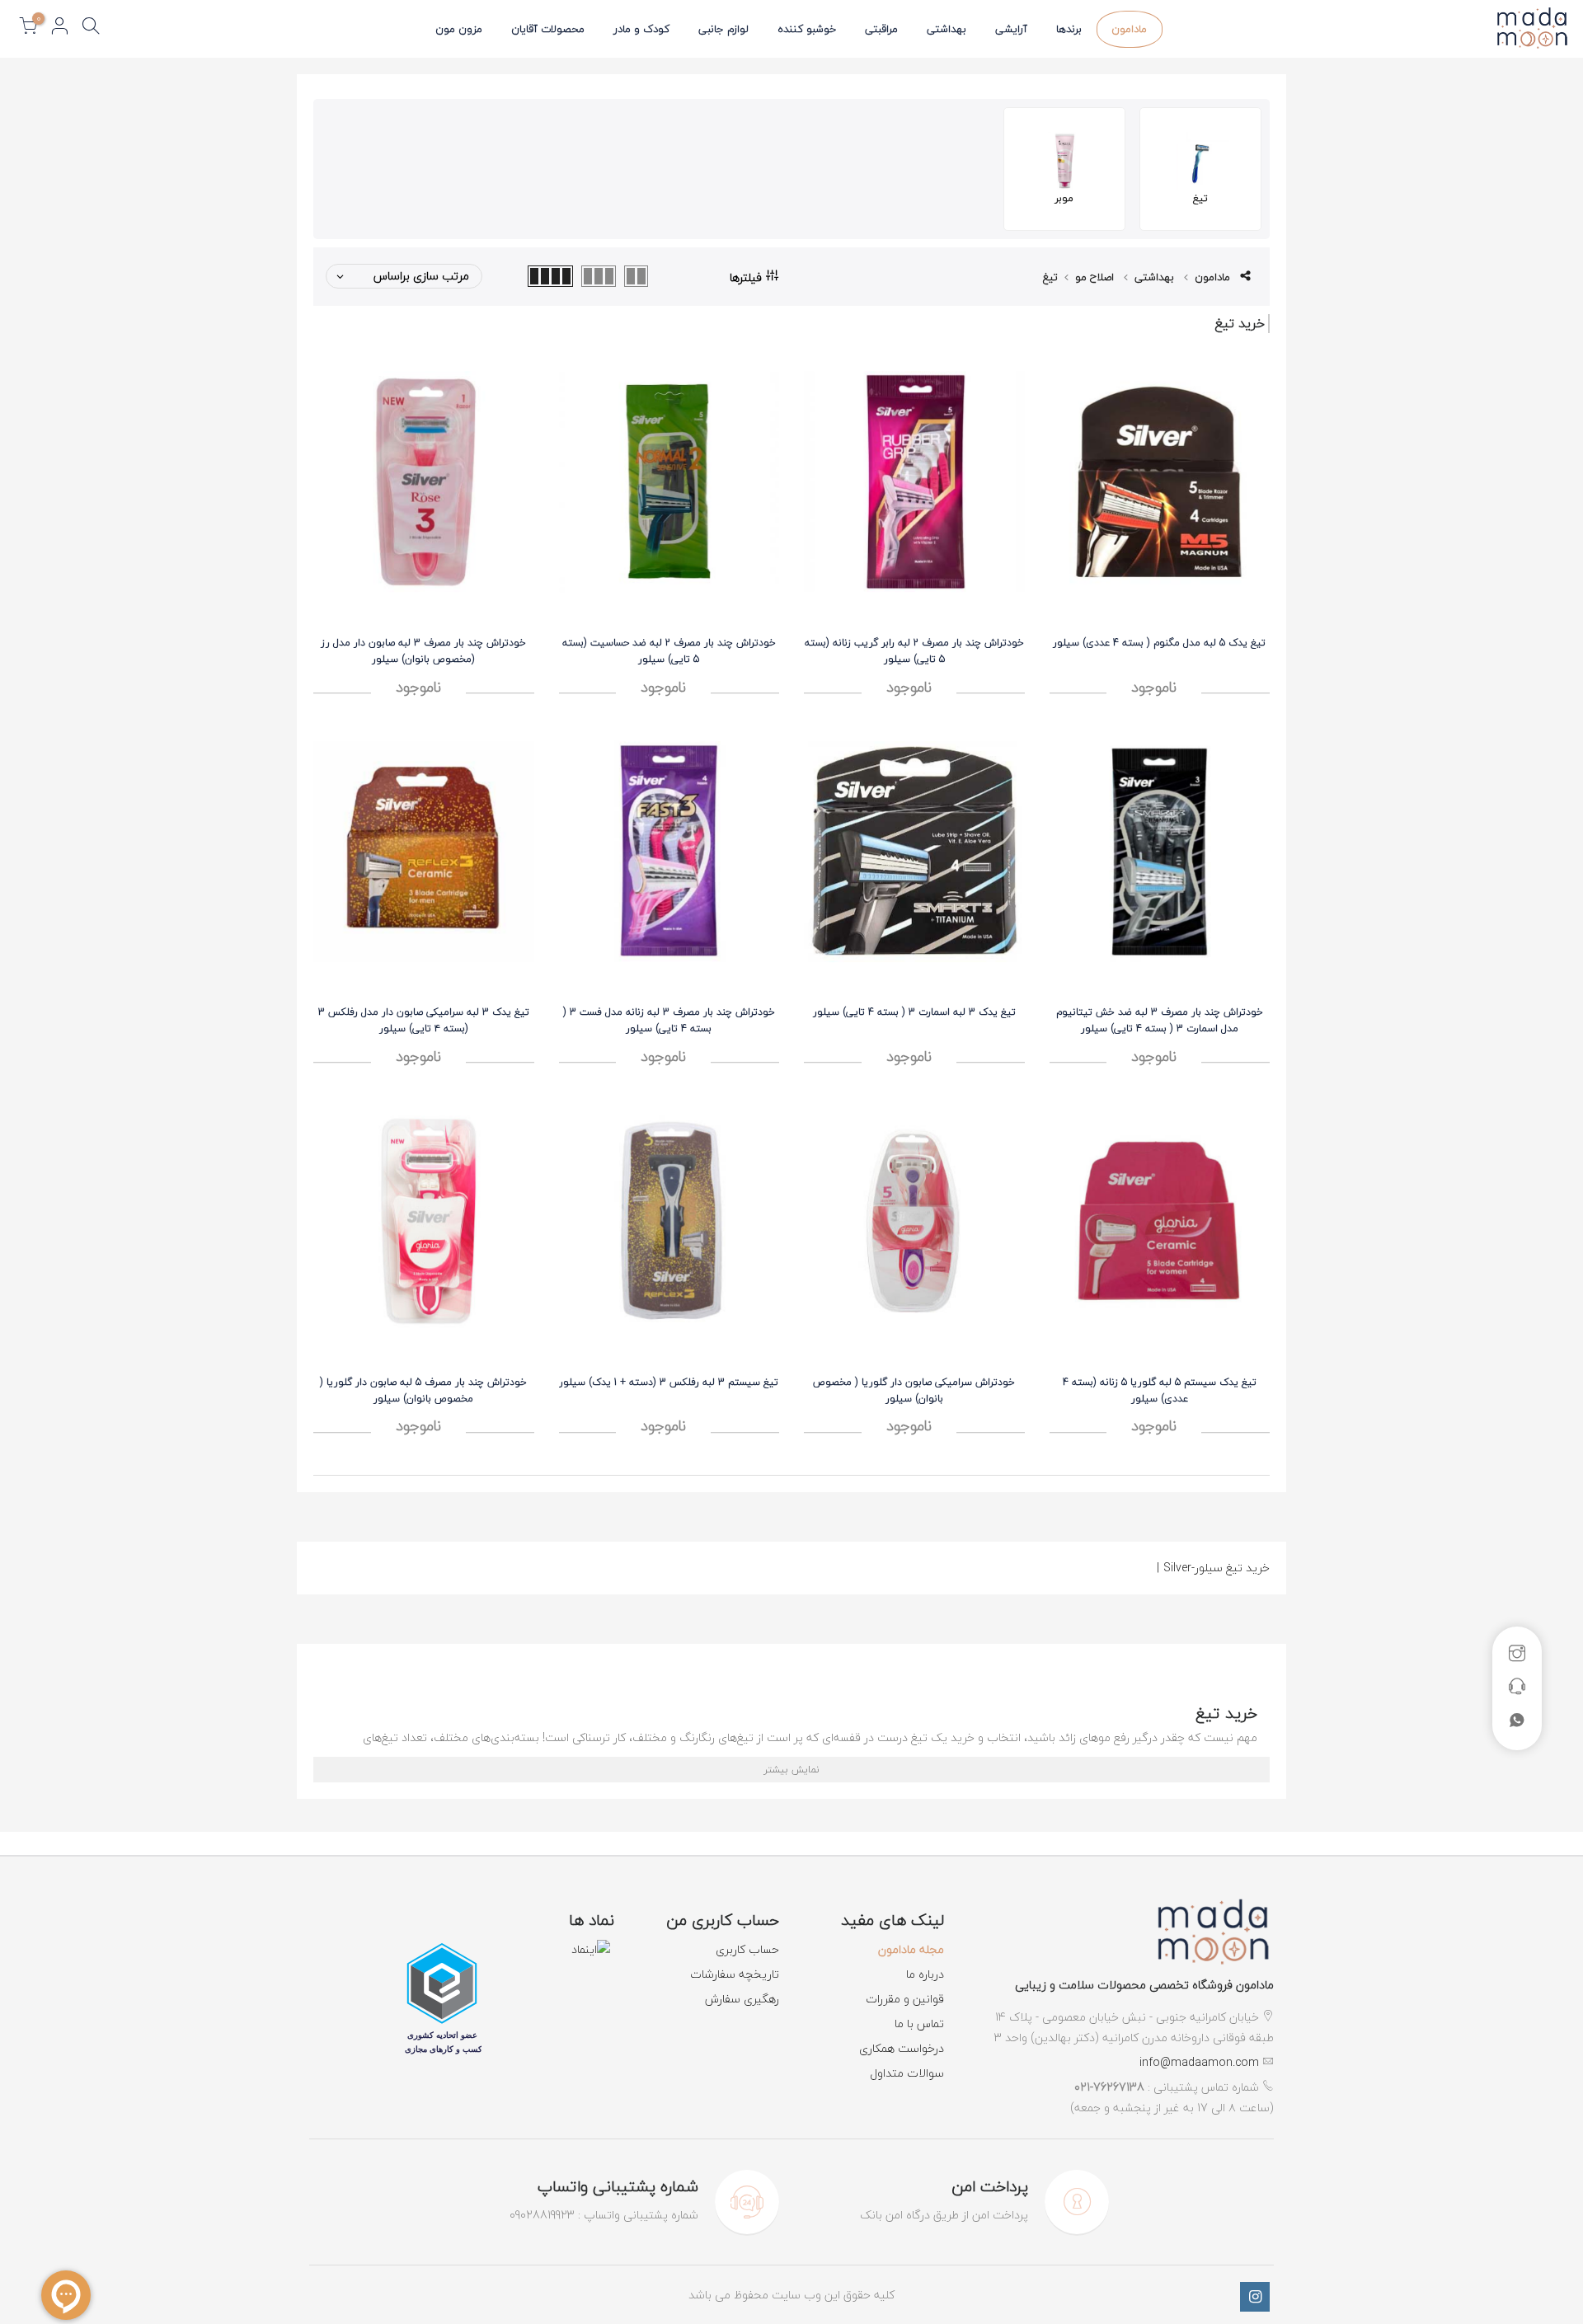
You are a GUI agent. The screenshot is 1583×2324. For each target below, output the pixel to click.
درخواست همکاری (902, 2048)
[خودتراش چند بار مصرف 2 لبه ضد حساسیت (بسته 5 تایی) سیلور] (669, 482)
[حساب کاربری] (59, 29)
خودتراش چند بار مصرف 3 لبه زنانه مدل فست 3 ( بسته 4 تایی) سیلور (669, 1020)
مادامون (1129, 29)
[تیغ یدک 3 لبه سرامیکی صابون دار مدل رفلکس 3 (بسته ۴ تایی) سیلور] (424, 851)
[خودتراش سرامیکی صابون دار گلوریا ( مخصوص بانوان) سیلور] (914, 1221)
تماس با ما (919, 2024)
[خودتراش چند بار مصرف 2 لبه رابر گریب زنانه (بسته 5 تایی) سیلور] (914, 482)
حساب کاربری (747, 1949)
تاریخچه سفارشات (735, 1974)
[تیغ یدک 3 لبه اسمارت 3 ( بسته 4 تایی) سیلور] (914, 851)
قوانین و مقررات (905, 1999)
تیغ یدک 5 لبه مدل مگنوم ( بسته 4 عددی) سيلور (1159, 643)
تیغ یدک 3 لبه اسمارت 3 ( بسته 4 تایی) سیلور (914, 1012)
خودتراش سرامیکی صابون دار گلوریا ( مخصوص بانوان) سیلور (914, 1390)
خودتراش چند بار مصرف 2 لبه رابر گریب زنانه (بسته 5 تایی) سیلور (914, 651)
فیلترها (746, 276)
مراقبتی (881, 29)
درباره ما (925, 1974)
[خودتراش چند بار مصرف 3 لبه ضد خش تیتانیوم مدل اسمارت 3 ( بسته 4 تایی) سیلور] (1160, 851)
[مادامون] (1531, 28)
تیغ (1050, 277)
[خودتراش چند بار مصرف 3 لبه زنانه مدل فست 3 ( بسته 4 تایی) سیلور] (669, 851)
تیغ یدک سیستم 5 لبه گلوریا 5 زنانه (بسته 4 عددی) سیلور (1160, 1390)
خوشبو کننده (807, 29)
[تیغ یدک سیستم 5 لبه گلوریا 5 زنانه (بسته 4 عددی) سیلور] (1160, 1221)
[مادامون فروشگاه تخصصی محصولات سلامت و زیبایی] (1212, 1935)
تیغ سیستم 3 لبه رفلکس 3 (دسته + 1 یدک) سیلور (669, 1382)
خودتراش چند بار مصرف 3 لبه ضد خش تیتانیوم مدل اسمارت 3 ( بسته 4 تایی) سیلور (1160, 1020)
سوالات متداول (907, 2073)
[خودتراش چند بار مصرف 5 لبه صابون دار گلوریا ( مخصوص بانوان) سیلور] (424, 1221)
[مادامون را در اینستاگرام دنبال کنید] (1255, 2297)
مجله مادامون (911, 1949)
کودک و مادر (641, 29)
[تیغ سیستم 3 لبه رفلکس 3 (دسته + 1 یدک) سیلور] (669, 1221)
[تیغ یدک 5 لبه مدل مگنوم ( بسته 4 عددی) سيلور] (1160, 482)
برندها (1069, 29)
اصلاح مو (1094, 277)
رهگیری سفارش (742, 1999)
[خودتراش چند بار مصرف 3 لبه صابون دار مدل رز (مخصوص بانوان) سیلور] (424, 482)
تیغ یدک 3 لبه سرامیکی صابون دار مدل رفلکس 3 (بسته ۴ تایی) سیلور (424, 1020)
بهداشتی (947, 29)
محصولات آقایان (548, 29)
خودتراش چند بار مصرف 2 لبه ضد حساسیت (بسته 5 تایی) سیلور (669, 651)
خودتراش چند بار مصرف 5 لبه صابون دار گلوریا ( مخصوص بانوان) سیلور (423, 1390)
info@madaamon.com (1199, 2062)
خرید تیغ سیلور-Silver (1213, 1568)
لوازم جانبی (723, 29)
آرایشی (1011, 29)
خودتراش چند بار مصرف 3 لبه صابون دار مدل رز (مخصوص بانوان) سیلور (423, 651)
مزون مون (459, 29)
